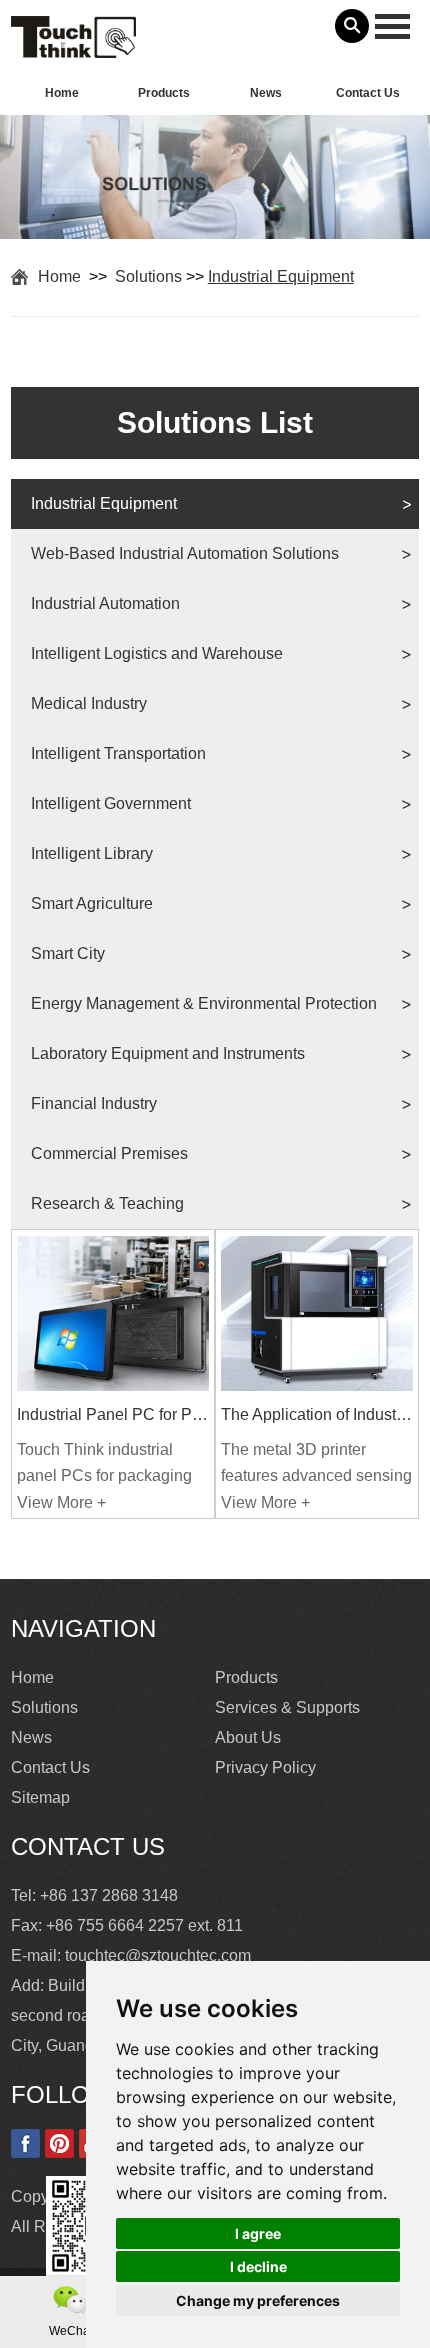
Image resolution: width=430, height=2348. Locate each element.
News (266, 93)
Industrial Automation (105, 603)
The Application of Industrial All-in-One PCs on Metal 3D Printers (317, 1414)
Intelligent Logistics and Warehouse (157, 653)
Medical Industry (89, 703)
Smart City (68, 953)
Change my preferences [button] (258, 2300)
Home (62, 93)
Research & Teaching (107, 1203)
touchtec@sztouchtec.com (158, 1955)
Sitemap (40, 1797)
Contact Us (368, 93)
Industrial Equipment (281, 276)
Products (164, 93)
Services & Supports (287, 1707)
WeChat (71, 2331)
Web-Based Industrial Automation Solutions (185, 553)
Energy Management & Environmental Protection (204, 1003)
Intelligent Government (111, 803)
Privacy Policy (265, 1767)
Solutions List (215, 422)
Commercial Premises (109, 1153)
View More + (61, 1502)
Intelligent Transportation (118, 753)
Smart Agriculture (92, 903)
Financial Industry (94, 1103)
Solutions (148, 276)
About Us (248, 1737)
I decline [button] (258, 2266)
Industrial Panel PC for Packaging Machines (113, 1414)
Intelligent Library (92, 853)
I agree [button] (258, 2233)
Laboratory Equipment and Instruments (168, 1053)
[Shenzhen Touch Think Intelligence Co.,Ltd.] (73, 47)
